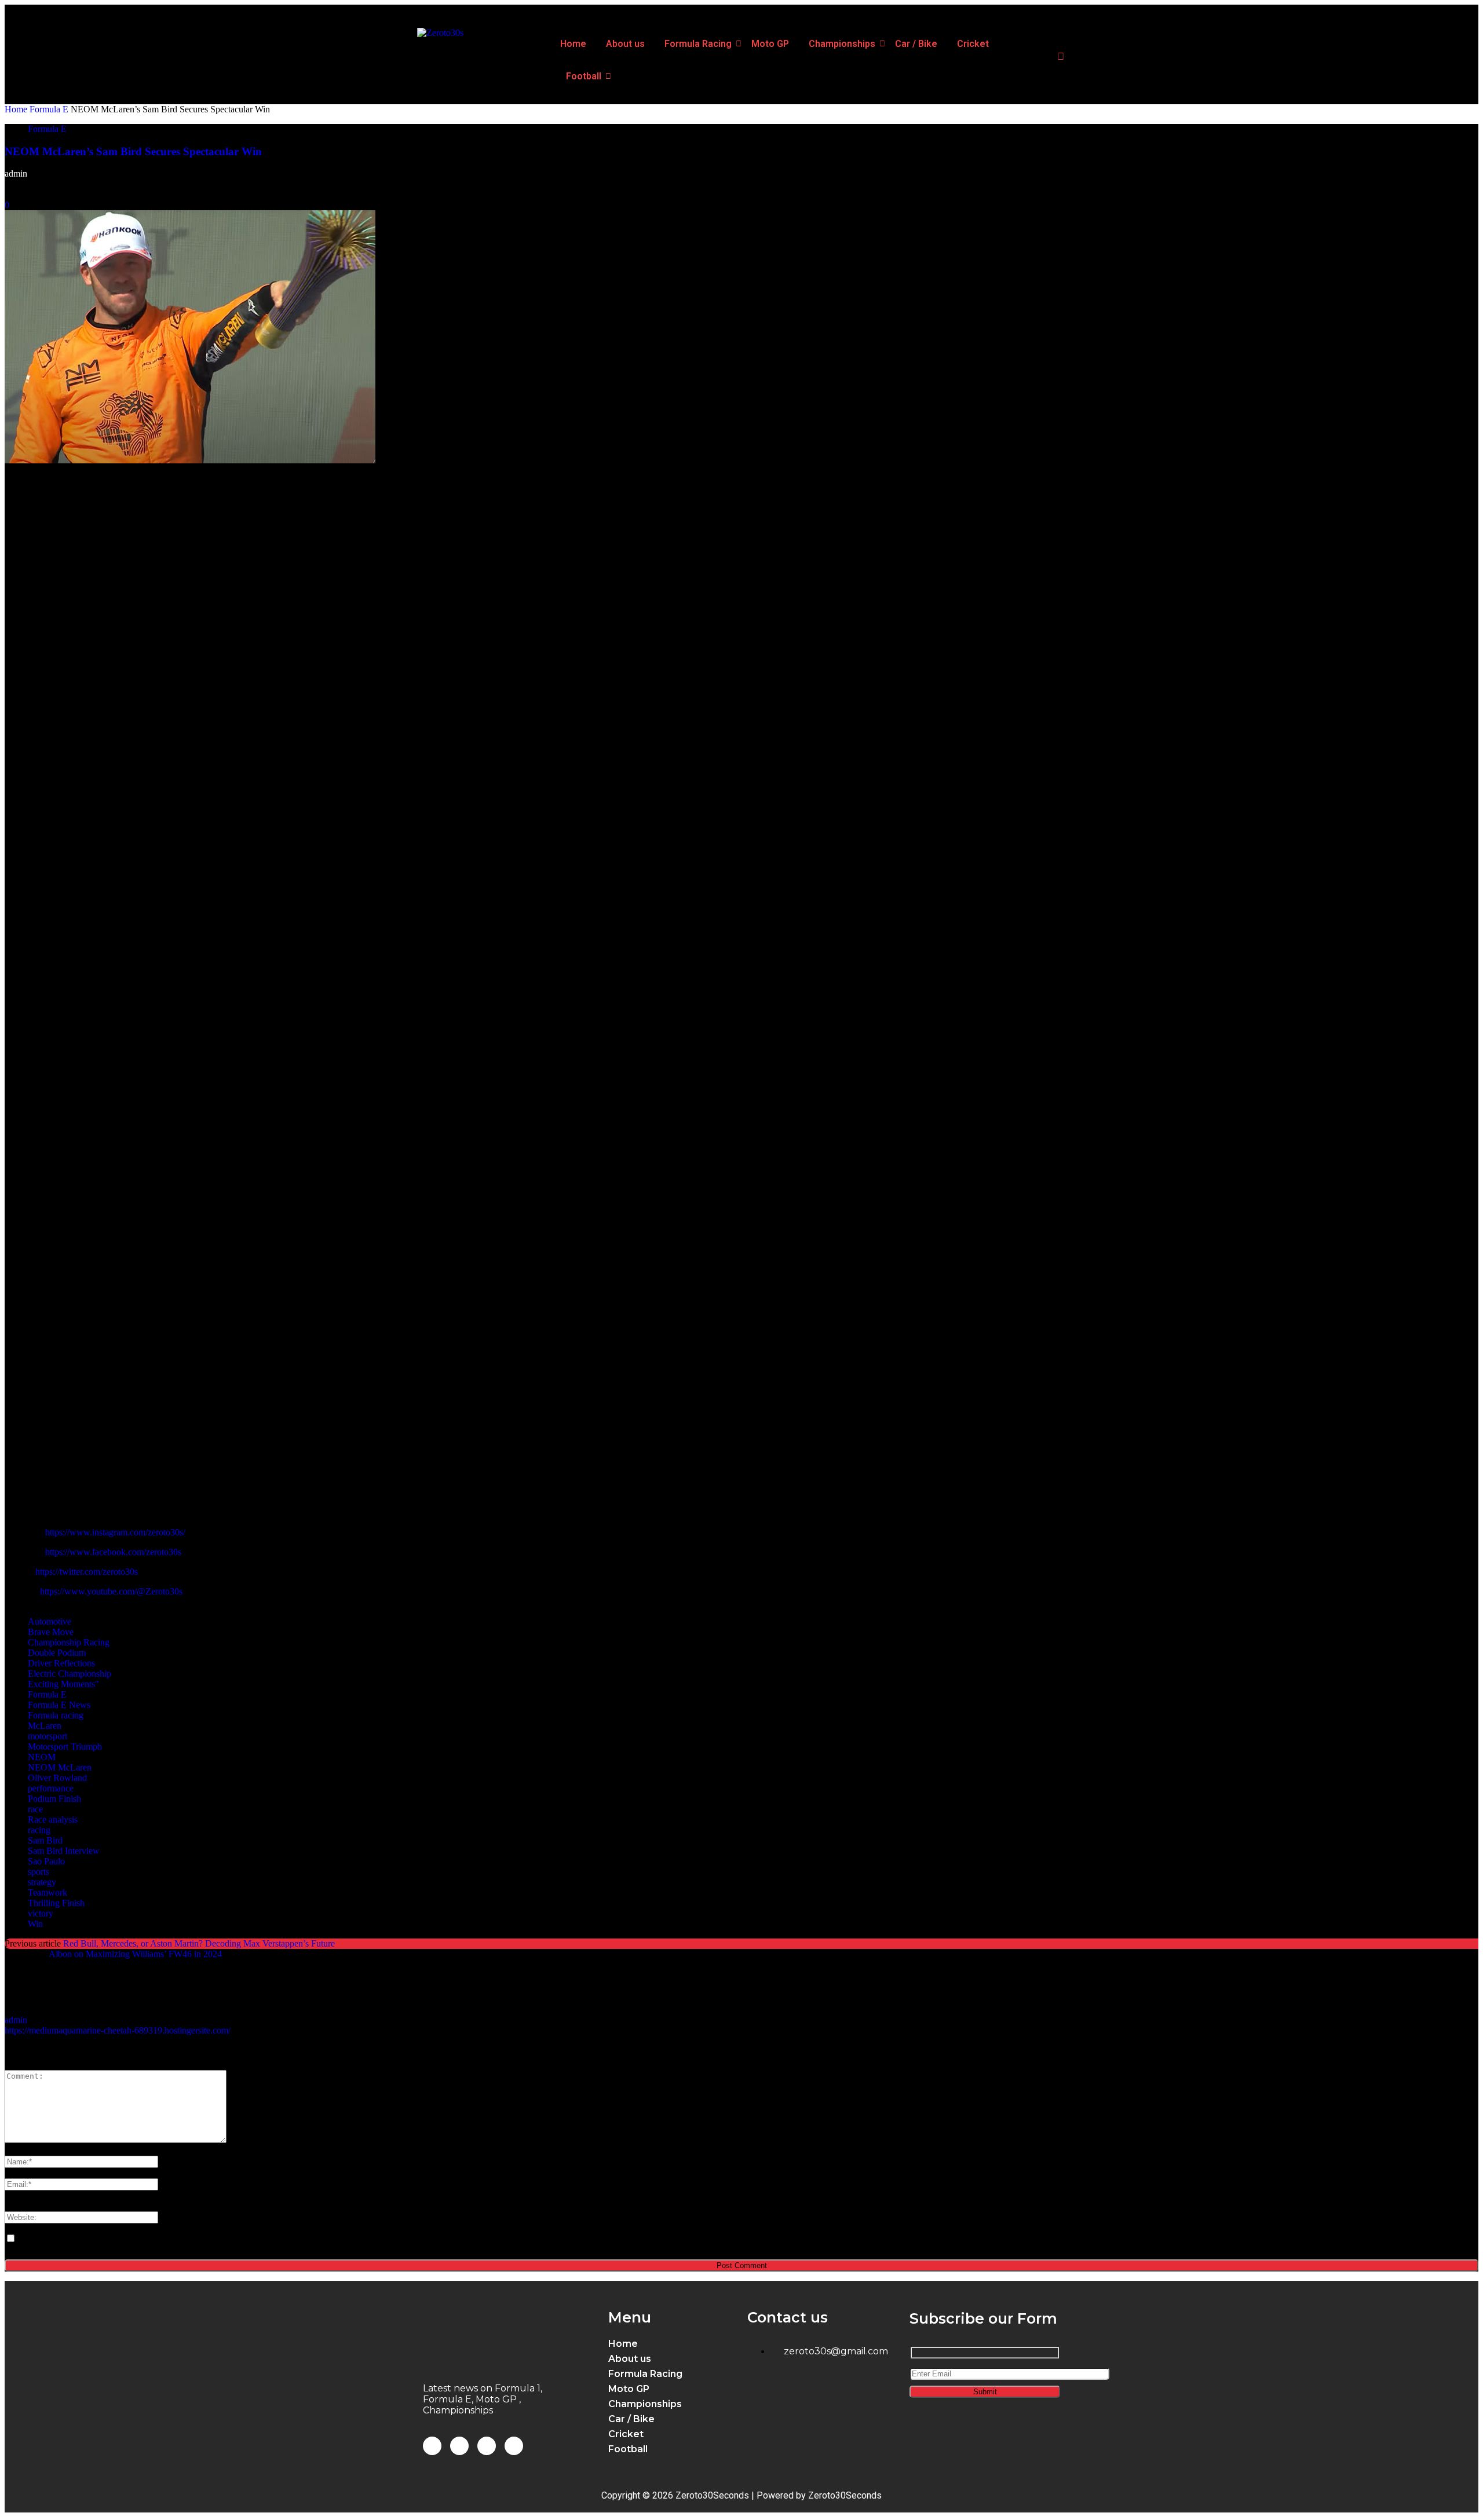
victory (41, 1913)
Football (584, 76)
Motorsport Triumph (65, 1747)
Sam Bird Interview (64, 1851)
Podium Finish (54, 1799)
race (35, 1809)
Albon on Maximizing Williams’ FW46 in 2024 (135, 1954)
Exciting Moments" (63, 1684)
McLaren (45, 1726)
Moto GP (770, 44)
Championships (842, 44)
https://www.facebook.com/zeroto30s (113, 1552)
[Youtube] (514, 2446)
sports (39, 1872)
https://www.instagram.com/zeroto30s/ (115, 1532)
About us (625, 44)
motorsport (48, 1736)
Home (573, 44)
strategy (42, 1882)
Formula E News (59, 1705)
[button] (675, 2374)
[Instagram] (459, 2446)
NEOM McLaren (60, 1767)
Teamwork (48, 1892)
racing (39, 1830)
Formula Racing (698, 44)
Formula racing (56, 1715)
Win (35, 1924)
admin (16, 173)
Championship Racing (69, 1642)
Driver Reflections (61, 1663)
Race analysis (53, 1819)
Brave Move (51, 1632)
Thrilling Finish (56, 1903)
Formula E (49, 109)
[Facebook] (432, 2446)
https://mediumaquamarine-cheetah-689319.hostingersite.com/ (118, 2030)
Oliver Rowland (57, 1778)
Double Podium (57, 1653)
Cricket (973, 44)
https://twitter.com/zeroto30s (87, 1572)
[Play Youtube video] (741, 946)
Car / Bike (916, 44)
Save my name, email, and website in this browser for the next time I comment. (160, 2239)
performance (51, 1788)
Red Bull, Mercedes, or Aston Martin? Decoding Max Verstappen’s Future (199, 1943)
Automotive (50, 1621)
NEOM (42, 1757)
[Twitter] (487, 2446)
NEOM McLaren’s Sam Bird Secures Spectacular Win (133, 151)
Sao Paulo (46, 1861)
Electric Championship (70, 1674)
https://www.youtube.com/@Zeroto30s (111, 1591)
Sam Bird (45, 1840)
